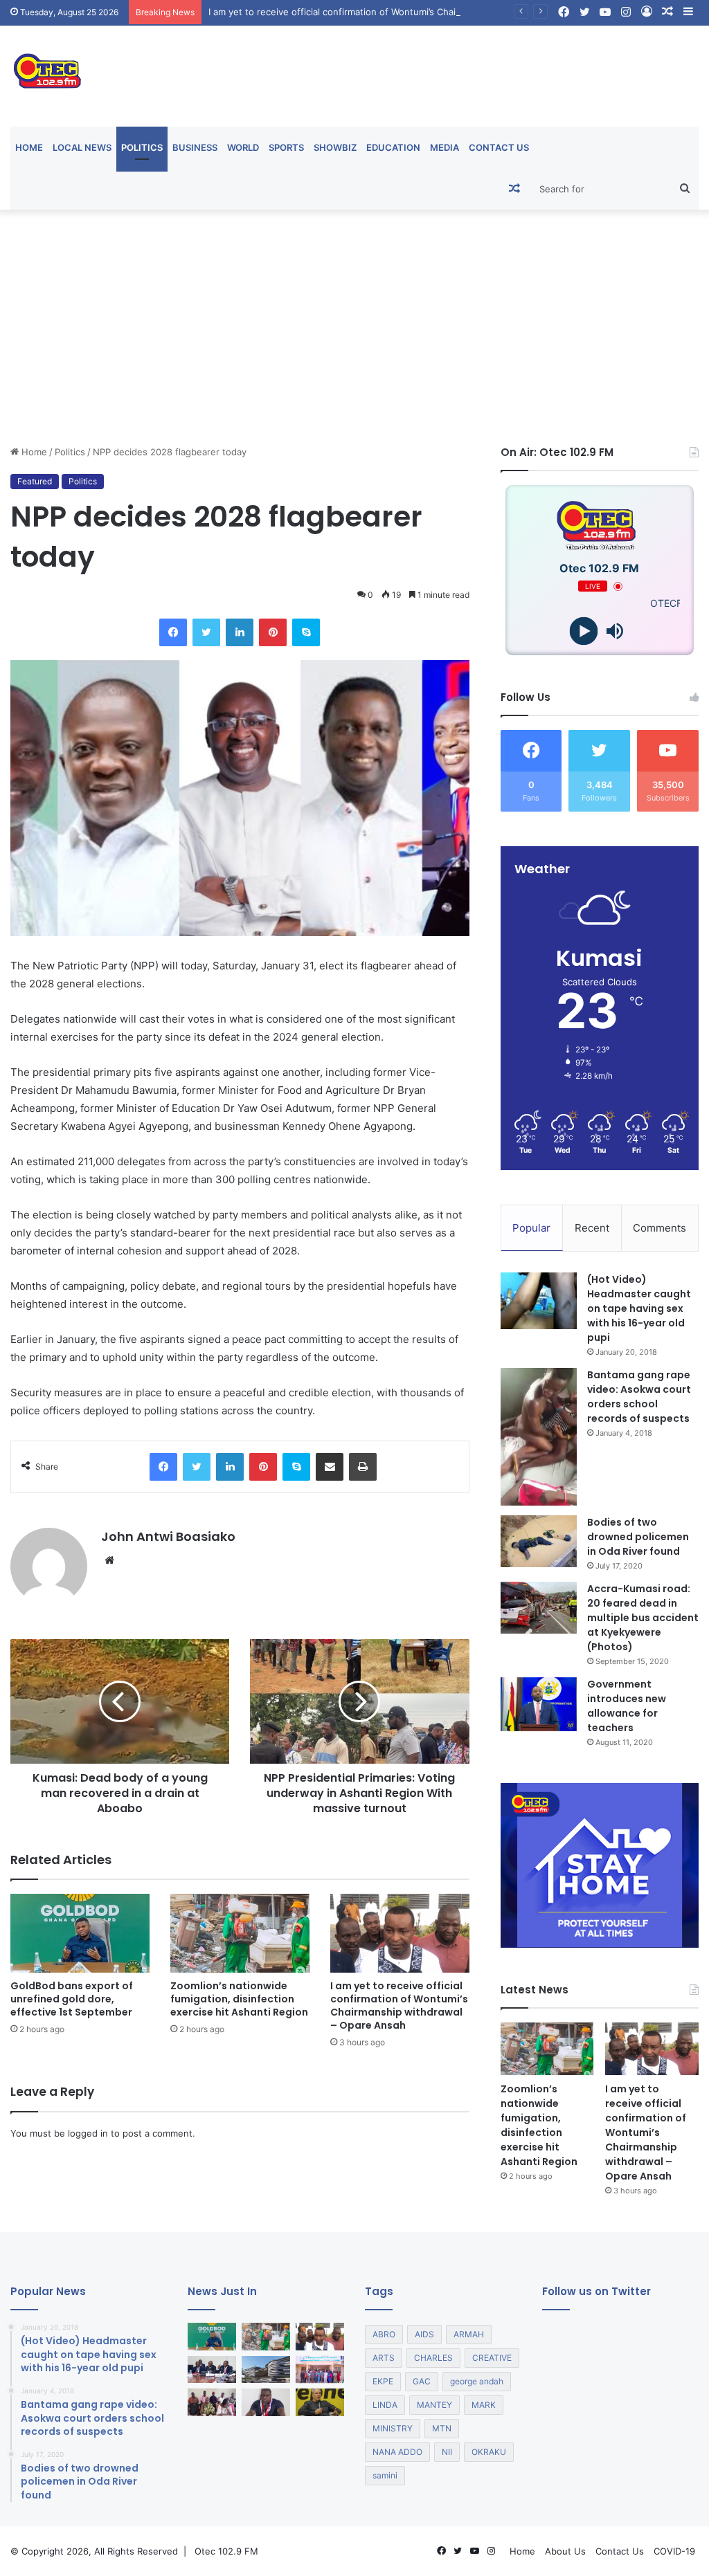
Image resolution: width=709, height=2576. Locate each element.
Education (393, 147)
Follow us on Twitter (596, 2291)
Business (195, 147)
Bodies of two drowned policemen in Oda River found (638, 1537)
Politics (142, 147)
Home (29, 147)
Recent (592, 1228)
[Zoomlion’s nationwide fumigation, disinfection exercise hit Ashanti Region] (240, 1933)
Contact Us (499, 147)
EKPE (383, 2381)
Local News (82, 147)
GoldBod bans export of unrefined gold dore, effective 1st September (72, 1999)
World (243, 147)
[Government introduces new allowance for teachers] (539, 1705)
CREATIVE (492, 2358)
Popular (531, 1228)
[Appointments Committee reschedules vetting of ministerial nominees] (212, 2369)
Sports (286, 147)
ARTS (384, 2358)
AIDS (424, 2334)
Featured (35, 481)
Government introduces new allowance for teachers (627, 1706)
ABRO (384, 2334)
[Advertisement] (354, 327)
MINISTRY (393, 2428)
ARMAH (469, 2334)
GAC (422, 2381)
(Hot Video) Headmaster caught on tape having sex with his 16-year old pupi (639, 1308)
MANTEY (434, 2405)
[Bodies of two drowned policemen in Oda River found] (539, 1541)
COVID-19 (674, 2551)
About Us (565, 2551)
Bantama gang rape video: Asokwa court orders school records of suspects (639, 1397)
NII (447, 2452)
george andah (477, 2381)
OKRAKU (489, 2452)
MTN (442, 2428)
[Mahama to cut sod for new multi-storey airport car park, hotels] (266, 2369)
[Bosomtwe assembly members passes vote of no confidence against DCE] (212, 2402)
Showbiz (335, 147)
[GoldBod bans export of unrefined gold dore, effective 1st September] (80, 1933)
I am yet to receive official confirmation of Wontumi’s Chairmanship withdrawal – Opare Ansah (410, 12)
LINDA (385, 2405)
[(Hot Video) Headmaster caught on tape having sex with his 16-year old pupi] (539, 1301)
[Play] (584, 631)
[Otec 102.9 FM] (118, 71)
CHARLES (433, 2358)
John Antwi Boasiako (168, 1536)
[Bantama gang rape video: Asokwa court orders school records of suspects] (539, 1437)
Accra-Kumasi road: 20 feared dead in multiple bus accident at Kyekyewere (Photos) (643, 1618)
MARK (484, 2405)
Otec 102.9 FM (226, 2551)
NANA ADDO (397, 2452)
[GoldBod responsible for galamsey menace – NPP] (266, 2402)
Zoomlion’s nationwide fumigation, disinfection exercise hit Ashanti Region (239, 1999)
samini (385, 2475)
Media (445, 147)
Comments (659, 1228)
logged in (88, 2133)
